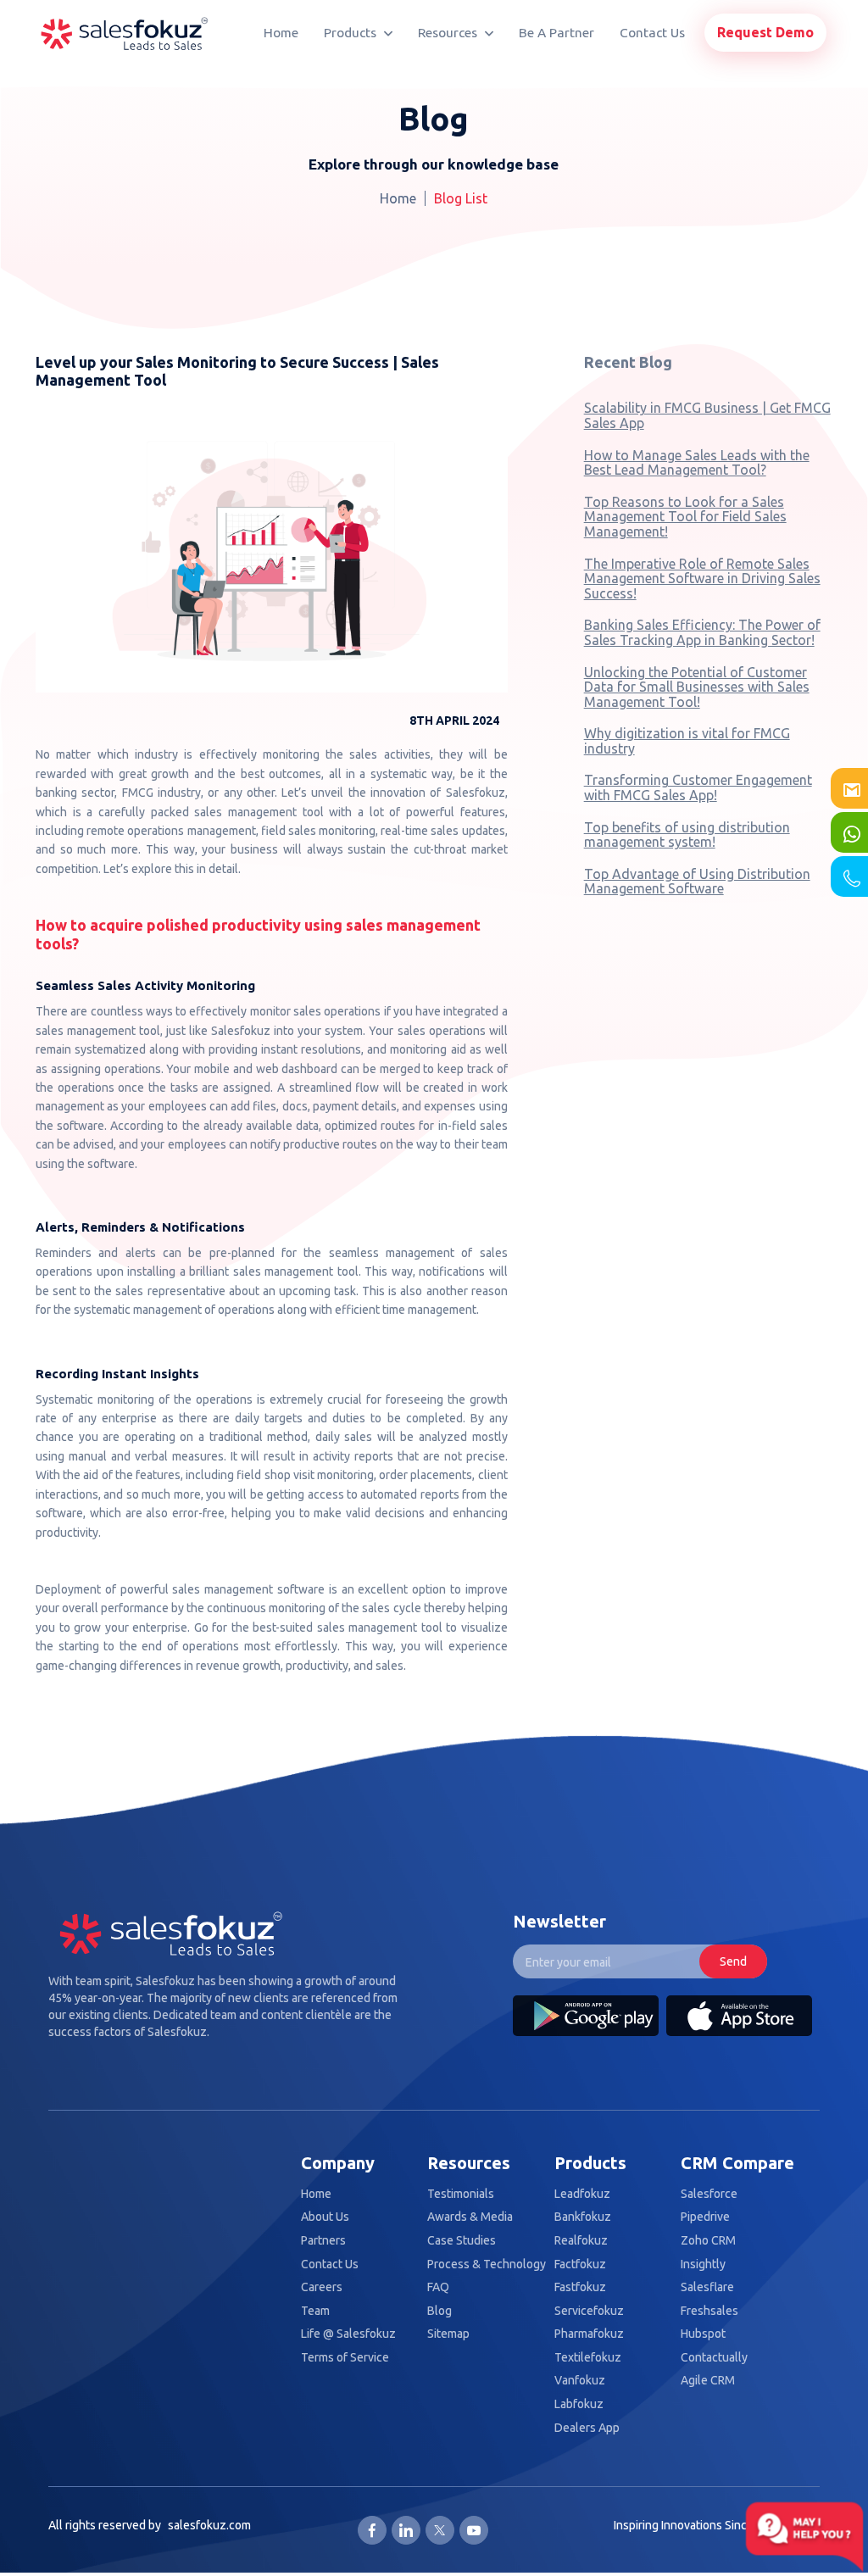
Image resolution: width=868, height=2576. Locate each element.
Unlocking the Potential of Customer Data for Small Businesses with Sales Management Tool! (697, 687)
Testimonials (461, 2194)
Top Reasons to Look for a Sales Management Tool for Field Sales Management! (685, 517)
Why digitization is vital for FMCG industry (687, 741)
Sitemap (448, 2334)
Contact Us (652, 33)
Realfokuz (581, 2241)
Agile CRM (708, 2381)
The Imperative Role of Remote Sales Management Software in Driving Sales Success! (702, 579)
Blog (440, 2311)
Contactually (714, 2358)
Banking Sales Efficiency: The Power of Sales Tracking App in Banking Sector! (702, 632)
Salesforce (709, 2194)
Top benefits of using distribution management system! (687, 835)
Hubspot (703, 2334)
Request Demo (765, 32)
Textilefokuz (588, 2358)
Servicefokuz (589, 2311)
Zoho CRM (708, 2241)
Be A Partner (556, 33)
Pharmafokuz (589, 2334)
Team (315, 2311)
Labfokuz (579, 2404)
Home (281, 33)
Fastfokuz (580, 2287)
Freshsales (709, 2311)
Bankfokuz (583, 2217)
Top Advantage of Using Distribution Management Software (697, 882)
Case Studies (462, 2241)
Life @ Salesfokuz (348, 2334)
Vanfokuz (580, 2381)
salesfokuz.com (209, 2525)
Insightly (703, 2264)
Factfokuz (580, 2264)
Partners (323, 2241)
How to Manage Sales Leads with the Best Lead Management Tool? (697, 463)
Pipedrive (705, 2217)
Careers (322, 2287)
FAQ (438, 2287)
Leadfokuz (582, 2194)
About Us (325, 2217)
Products (352, 33)
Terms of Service (345, 2358)
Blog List (461, 198)
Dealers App (587, 2428)
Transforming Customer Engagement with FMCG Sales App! (698, 787)
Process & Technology (487, 2264)
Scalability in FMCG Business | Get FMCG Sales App (707, 415)
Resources (449, 33)
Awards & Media (470, 2217)
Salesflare (707, 2287)
